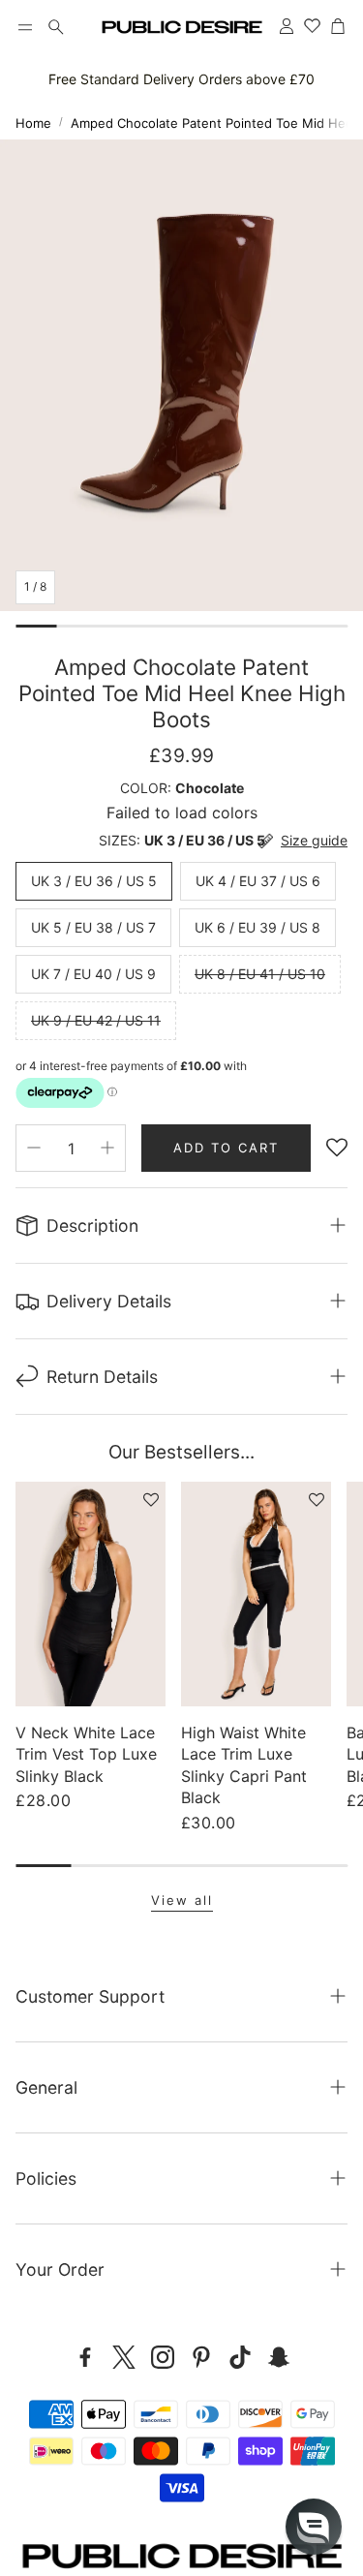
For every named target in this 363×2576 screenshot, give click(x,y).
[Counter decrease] (34, 1148)
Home (33, 123)
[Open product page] (91, 1594)
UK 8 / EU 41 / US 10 (260, 974)
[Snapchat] (279, 2357)
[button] (25, 27)
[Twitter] (124, 2357)
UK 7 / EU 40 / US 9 (93, 974)
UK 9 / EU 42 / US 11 (96, 1020)
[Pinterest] (201, 2357)
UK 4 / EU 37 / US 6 (258, 881)
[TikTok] (240, 2357)
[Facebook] (85, 2357)
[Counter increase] (107, 1148)
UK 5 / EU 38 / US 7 (93, 927)
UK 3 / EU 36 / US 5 (94, 881)
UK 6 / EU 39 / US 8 (257, 927)
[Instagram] (163, 2357)
